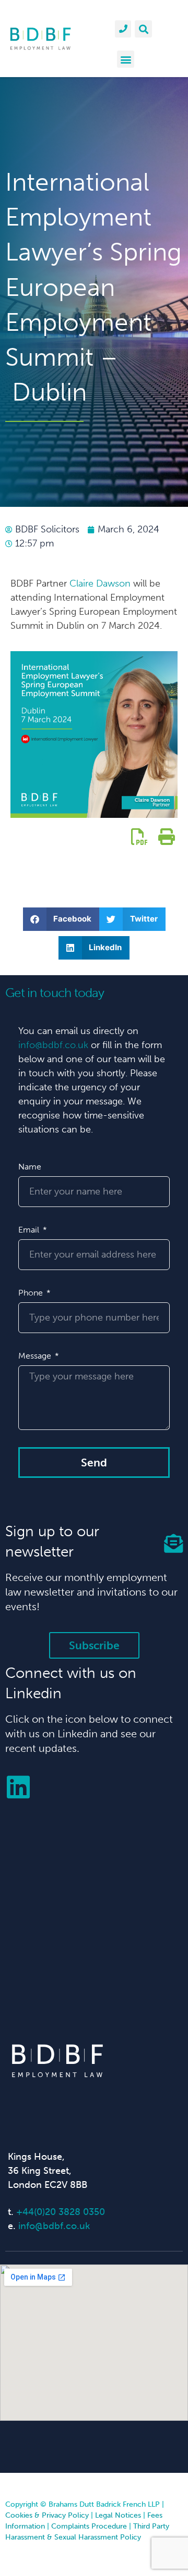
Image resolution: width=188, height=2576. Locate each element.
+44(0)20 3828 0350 (61, 2212)
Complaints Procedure (89, 2526)
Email (30, 1230)
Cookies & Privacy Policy (47, 2515)
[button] (143, 29)
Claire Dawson (100, 583)
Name (30, 1167)
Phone (32, 1293)
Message (36, 1356)
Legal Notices (118, 2515)
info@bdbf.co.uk (53, 1045)
